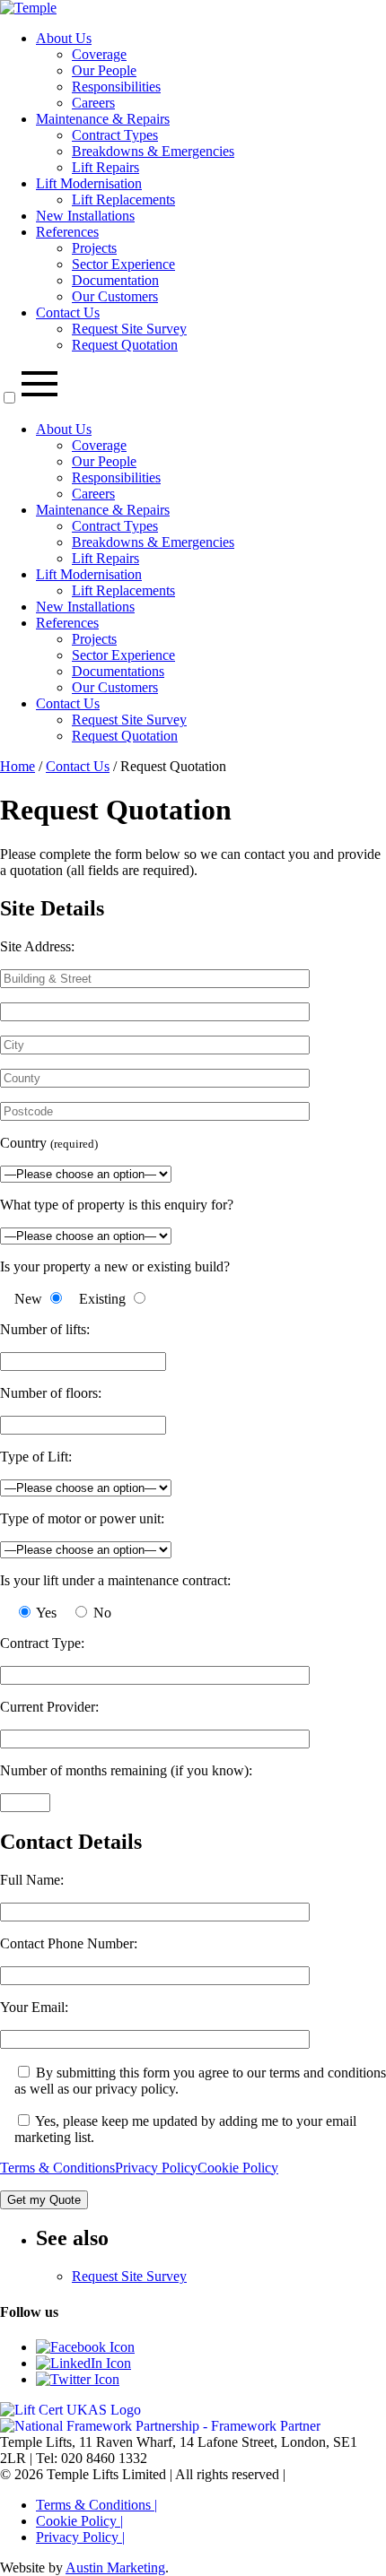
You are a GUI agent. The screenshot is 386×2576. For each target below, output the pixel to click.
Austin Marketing (115, 2567)
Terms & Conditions (57, 2168)
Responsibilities (116, 87)
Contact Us (68, 312)
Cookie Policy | (79, 2521)
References (67, 232)
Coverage (99, 54)
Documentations (118, 671)
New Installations (85, 216)
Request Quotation (125, 345)
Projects (94, 248)
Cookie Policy (238, 2168)
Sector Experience (123, 264)
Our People (104, 70)
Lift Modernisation (89, 183)
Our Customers (115, 296)
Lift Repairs (105, 167)
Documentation (115, 280)
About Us (64, 38)
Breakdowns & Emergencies (153, 151)
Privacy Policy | (80, 2537)
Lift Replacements (123, 199)
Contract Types (115, 135)
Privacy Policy (156, 2168)
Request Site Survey (129, 329)
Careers (93, 103)
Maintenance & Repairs (103, 119)
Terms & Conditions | (96, 2505)
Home (18, 766)
